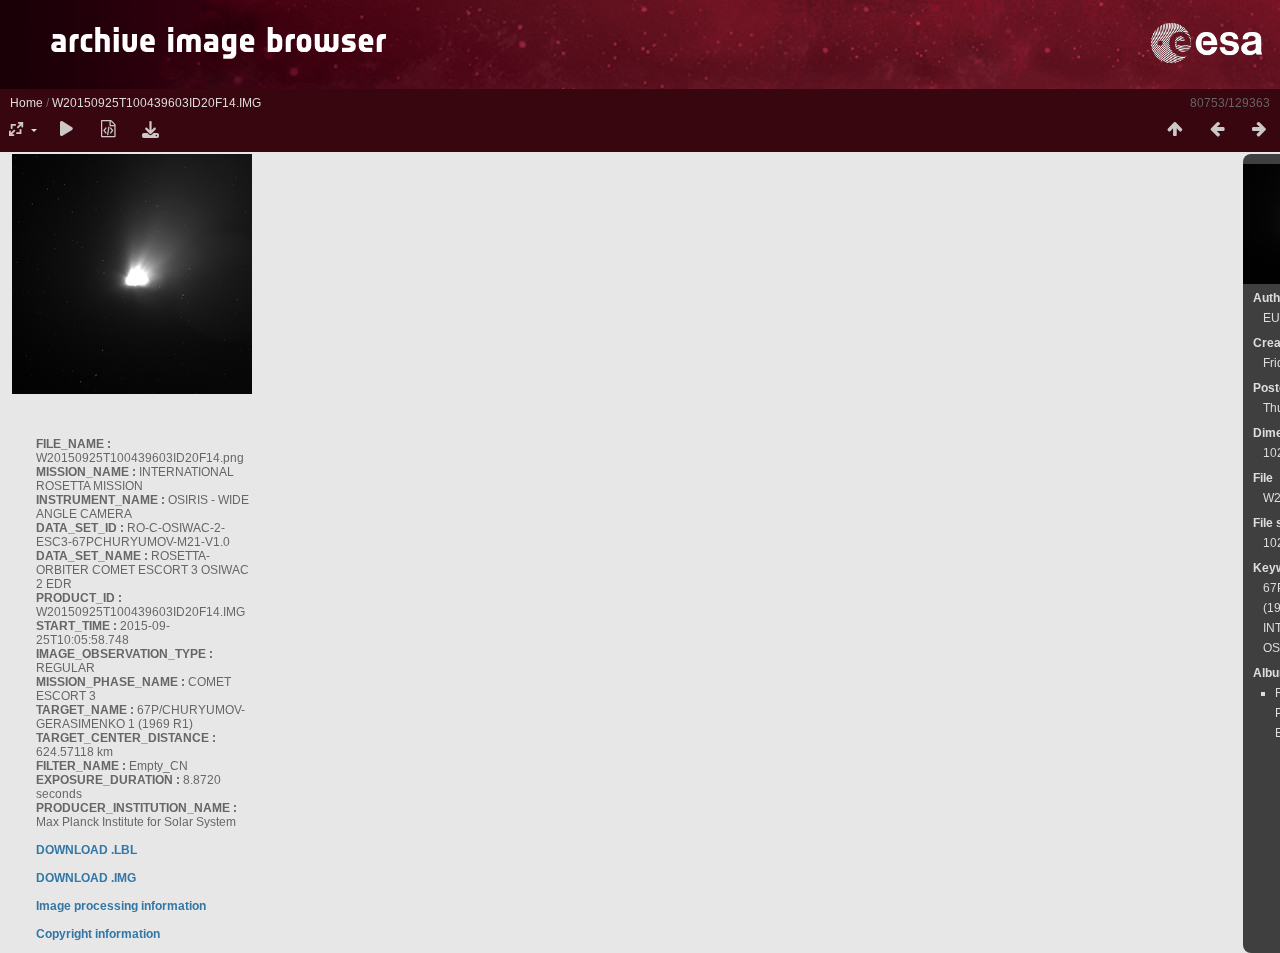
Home (26, 103)
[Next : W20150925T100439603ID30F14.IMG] (1259, 130)
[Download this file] (150, 130)
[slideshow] (66, 130)
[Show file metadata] (108, 130)
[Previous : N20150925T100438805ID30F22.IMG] (1217, 130)
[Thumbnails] (1175, 130)
